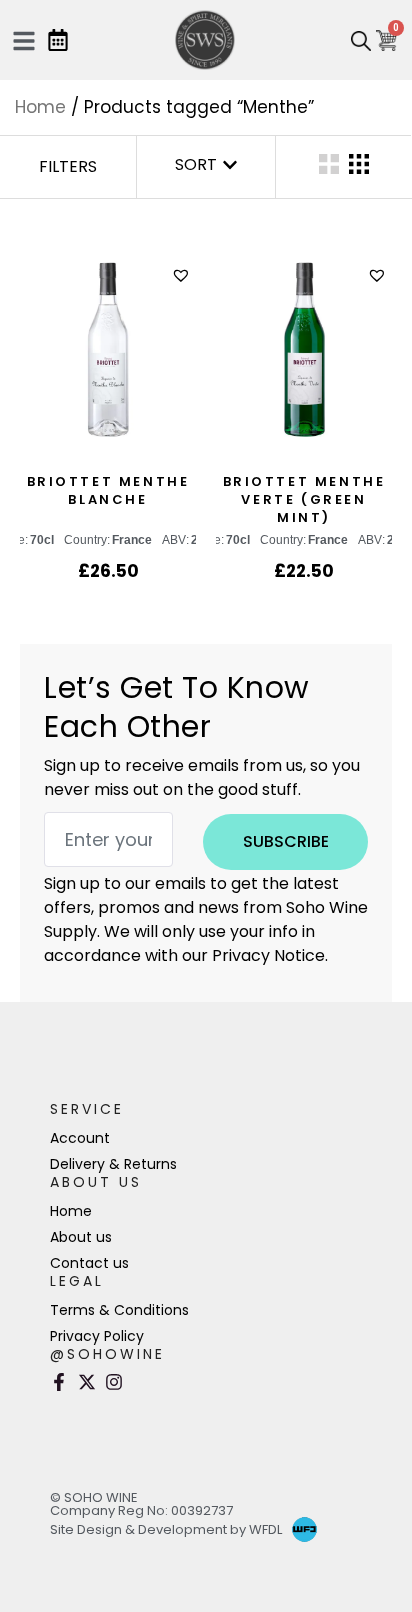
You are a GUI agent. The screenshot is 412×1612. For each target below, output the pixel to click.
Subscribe (286, 841)
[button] (183, 275)
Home (40, 107)
